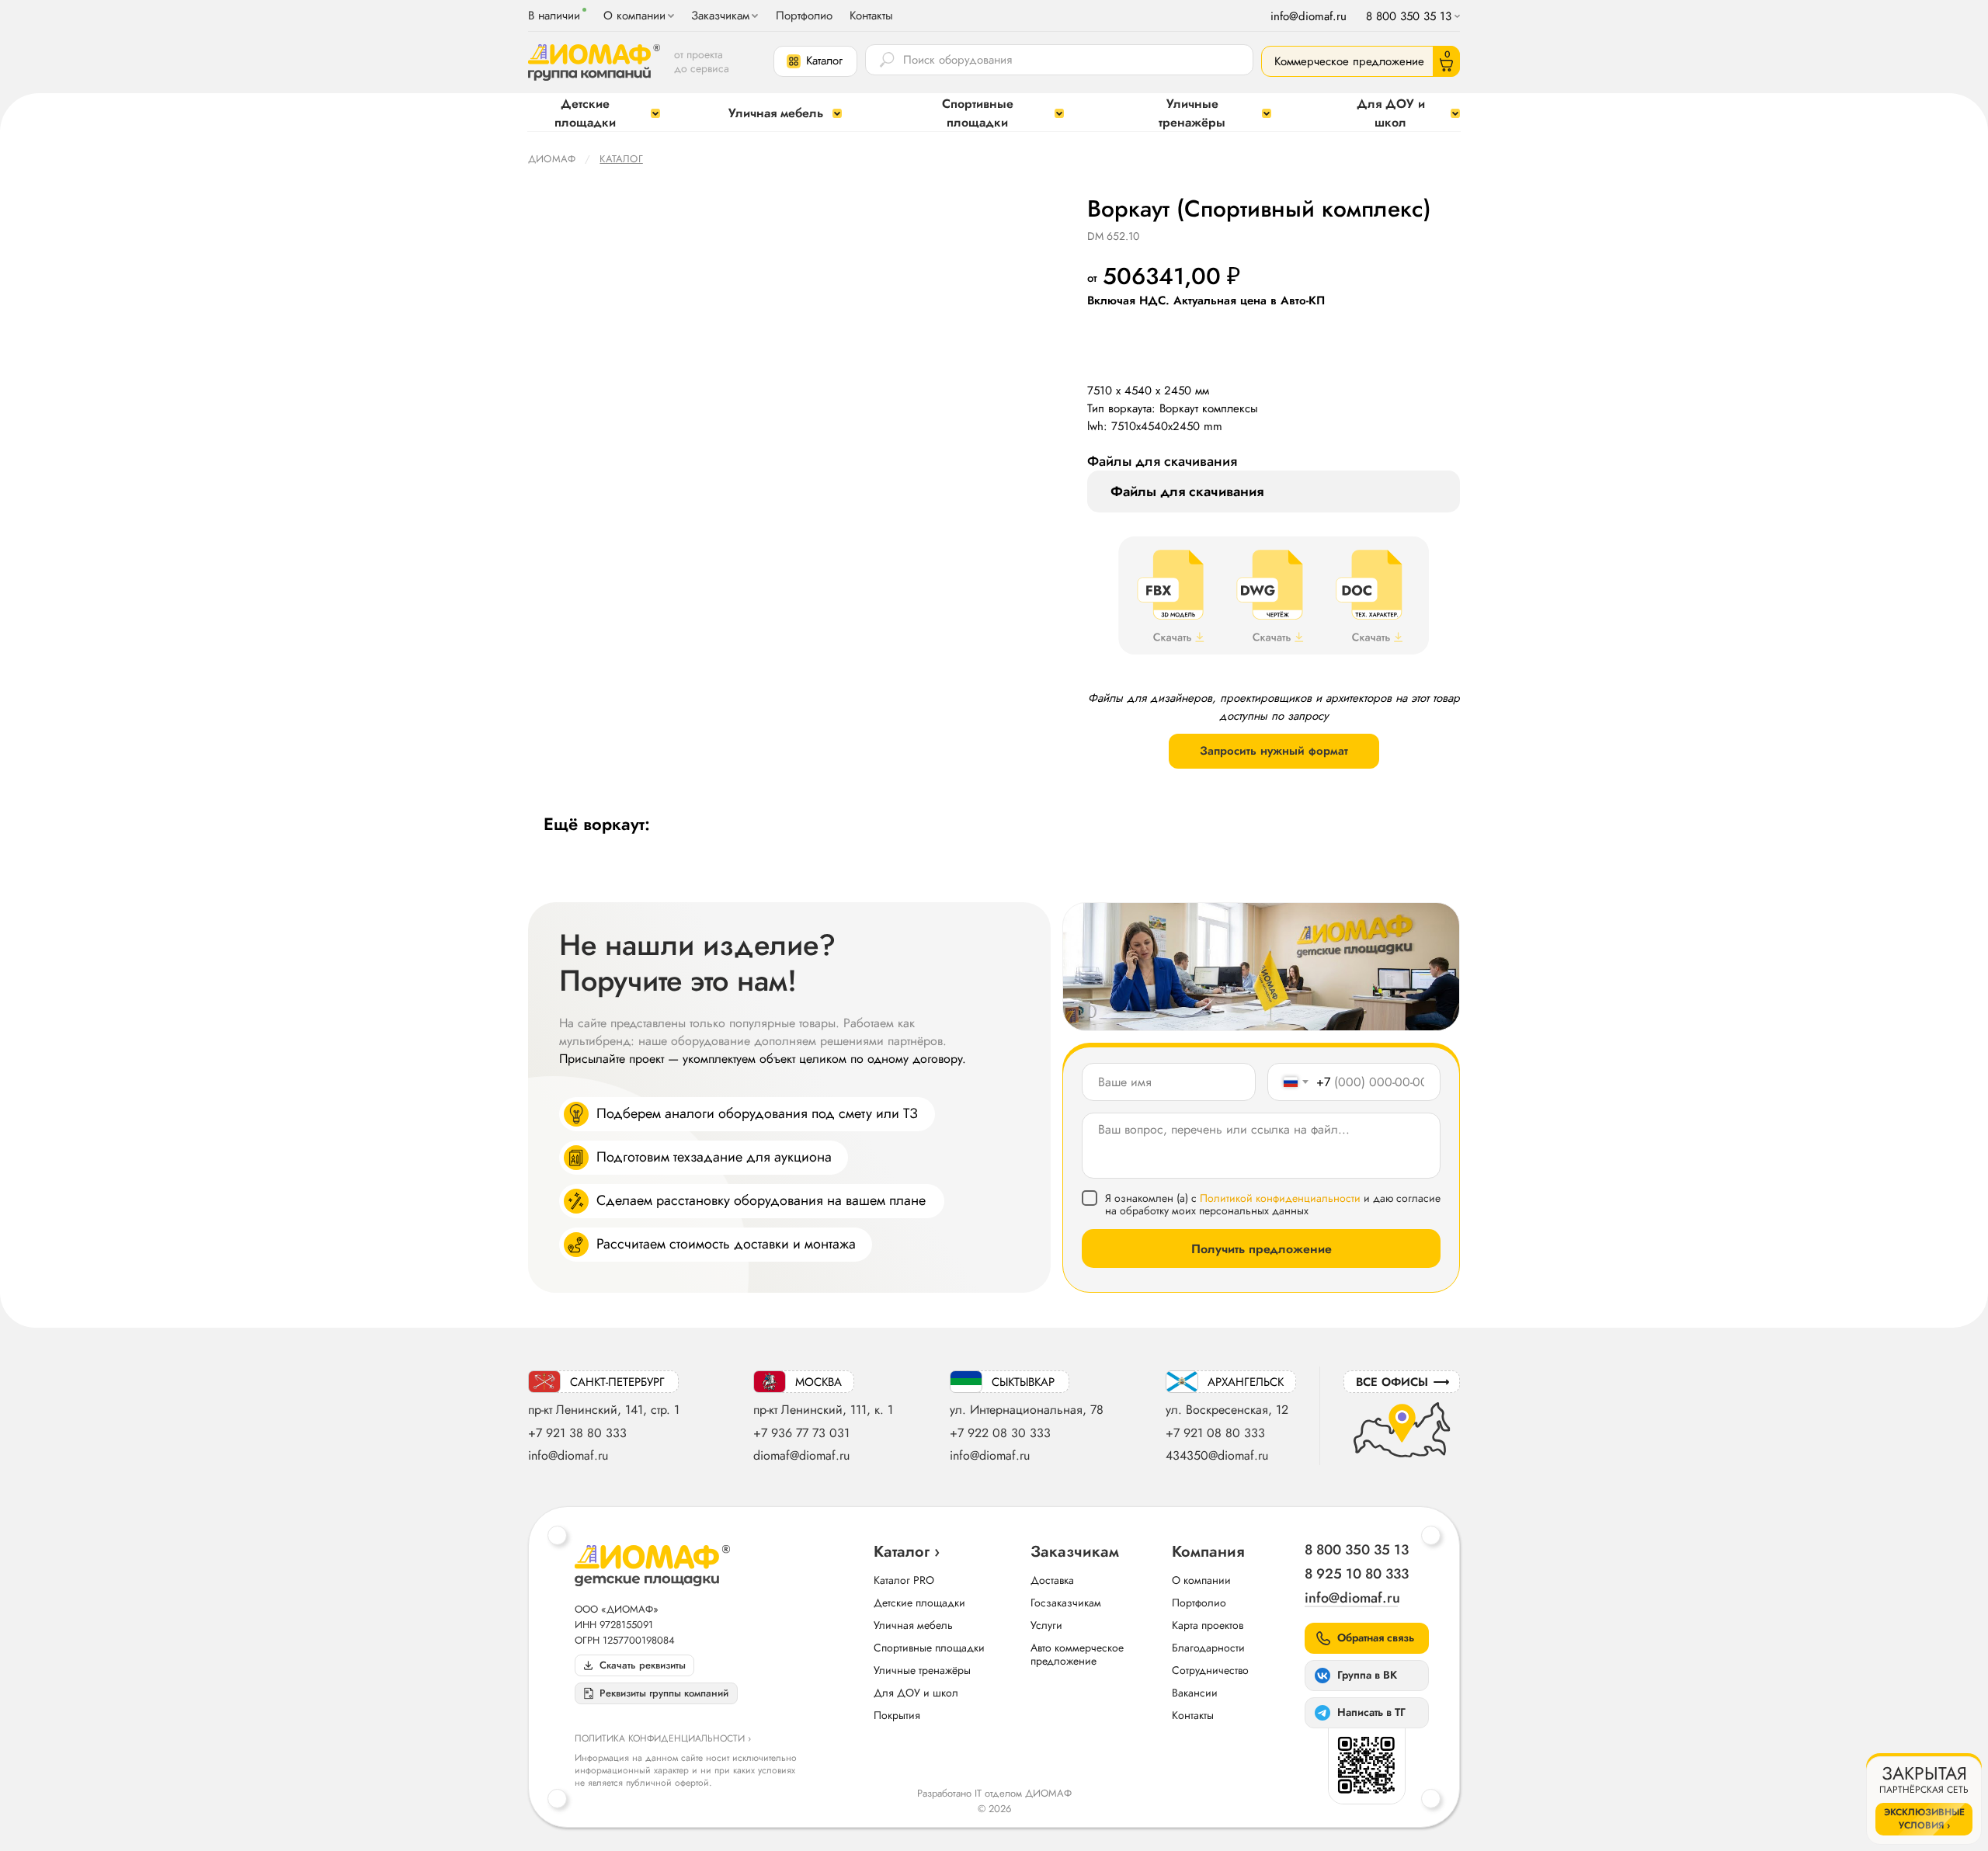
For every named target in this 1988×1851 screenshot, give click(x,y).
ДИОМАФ (552, 159)
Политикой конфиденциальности (1280, 1198)
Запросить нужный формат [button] (1274, 751)
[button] (815, 61)
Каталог (621, 159)
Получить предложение (1262, 1249)
